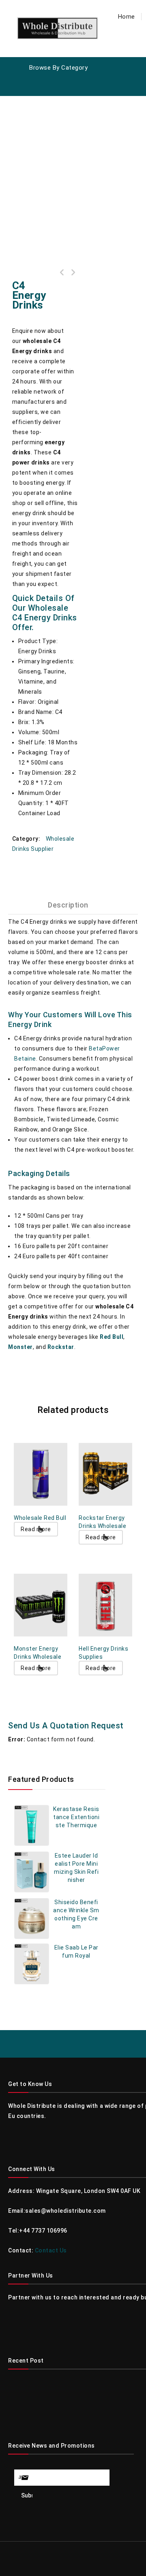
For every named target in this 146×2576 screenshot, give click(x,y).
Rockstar (61, 1347)
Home (127, 17)
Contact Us (51, 2250)
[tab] (73, 905)
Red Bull (112, 1337)
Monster (20, 1347)
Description (68, 905)
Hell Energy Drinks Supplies (62, 273)
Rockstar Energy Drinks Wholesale (73, 273)
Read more (36, 1529)
